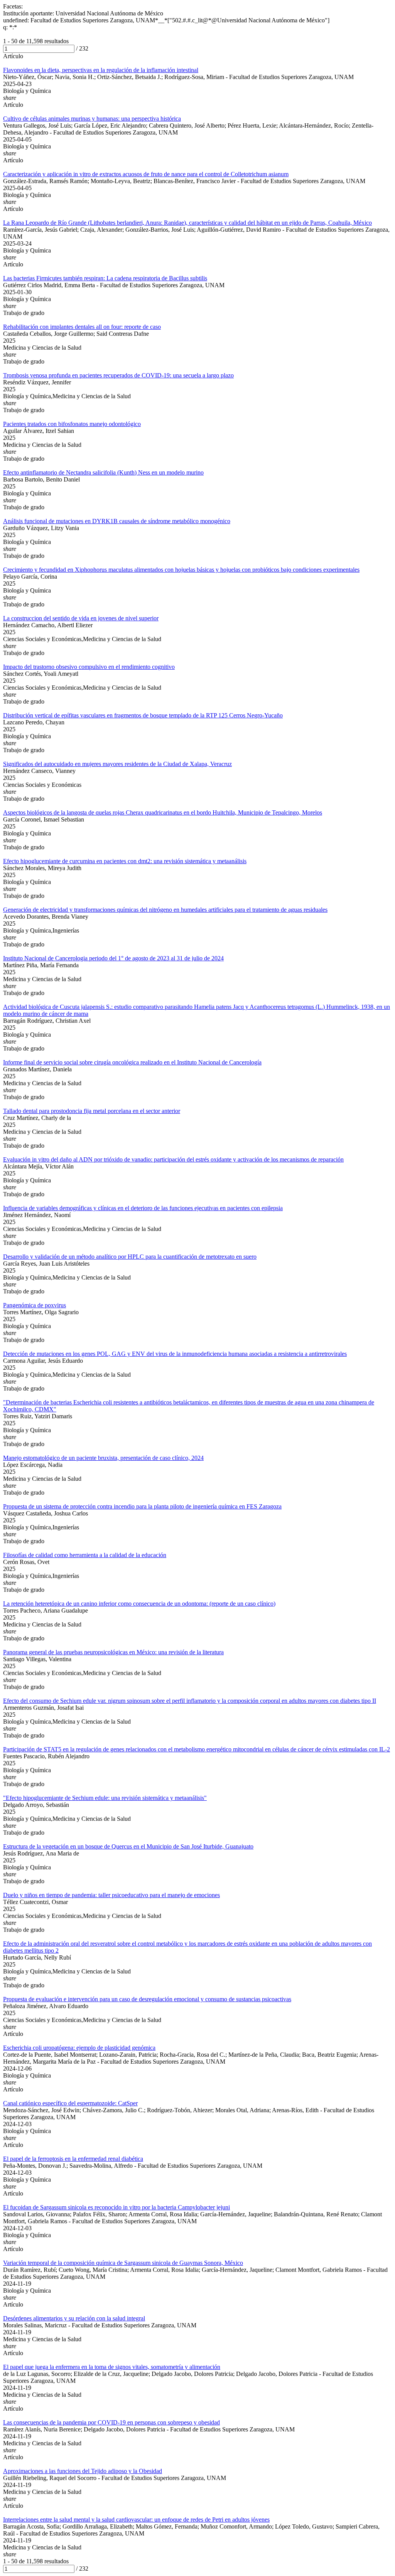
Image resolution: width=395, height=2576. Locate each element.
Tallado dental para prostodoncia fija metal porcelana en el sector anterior (92, 1111)
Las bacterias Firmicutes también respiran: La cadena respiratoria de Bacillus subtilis (105, 278)
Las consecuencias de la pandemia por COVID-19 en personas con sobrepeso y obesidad (111, 2422)
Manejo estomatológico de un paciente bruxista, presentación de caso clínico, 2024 (103, 1458)
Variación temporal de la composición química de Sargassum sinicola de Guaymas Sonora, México (123, 2263)
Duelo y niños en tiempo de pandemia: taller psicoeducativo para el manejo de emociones (111, 1895)
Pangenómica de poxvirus (35, 1305)
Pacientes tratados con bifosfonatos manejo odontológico (72, 424)
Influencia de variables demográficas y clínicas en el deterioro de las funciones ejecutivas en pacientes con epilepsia (143, 1208)
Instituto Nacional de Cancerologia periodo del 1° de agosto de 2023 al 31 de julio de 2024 (113, 958)
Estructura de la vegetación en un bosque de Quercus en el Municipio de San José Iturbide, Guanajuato (128, 1846)
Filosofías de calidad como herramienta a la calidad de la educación (85, 1555)
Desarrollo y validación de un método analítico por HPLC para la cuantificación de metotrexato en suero (130, 1257)
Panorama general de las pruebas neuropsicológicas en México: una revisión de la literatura (113, 1652)
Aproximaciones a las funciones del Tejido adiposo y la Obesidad (83, 2471)
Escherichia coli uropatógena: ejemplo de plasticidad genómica (79, 2048)
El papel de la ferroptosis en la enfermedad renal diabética (73, 2159)
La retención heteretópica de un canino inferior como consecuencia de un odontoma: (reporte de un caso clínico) (139, 1604)
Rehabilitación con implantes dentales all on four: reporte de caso (82, 327)
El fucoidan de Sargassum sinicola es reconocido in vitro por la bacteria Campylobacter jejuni (116, 2207)
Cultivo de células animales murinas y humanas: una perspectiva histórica (92, 119)
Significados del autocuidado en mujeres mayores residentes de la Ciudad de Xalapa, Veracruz (117, 764)
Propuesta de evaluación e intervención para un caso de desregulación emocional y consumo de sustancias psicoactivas (147, 1999)
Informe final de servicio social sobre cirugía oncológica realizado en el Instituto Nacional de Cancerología (132, 1062)
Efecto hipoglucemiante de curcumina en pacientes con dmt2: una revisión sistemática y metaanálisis (125, 861)
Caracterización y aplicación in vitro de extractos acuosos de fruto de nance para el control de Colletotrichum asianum (146, 174)
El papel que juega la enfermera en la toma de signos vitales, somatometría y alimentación (112, 2367)
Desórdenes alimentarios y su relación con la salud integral (74, 2318)
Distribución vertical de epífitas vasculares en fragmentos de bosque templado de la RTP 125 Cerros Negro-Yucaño (143, 715)
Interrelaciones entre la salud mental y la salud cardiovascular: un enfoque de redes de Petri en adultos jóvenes (136, 2520)
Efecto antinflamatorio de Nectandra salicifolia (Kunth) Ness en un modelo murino (103, 472)
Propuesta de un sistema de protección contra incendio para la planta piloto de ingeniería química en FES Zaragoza (142, 1506)
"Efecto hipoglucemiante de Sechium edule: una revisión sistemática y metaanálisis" (105, 1798)
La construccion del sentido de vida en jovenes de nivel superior (81, 618)
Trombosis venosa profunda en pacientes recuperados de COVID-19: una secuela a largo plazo (118, 375)
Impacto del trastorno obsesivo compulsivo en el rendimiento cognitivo (89, 667)
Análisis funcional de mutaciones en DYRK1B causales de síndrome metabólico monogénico (117, 521)
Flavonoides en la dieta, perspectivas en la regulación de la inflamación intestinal (101, 70)
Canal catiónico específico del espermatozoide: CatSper (70, 2103)
